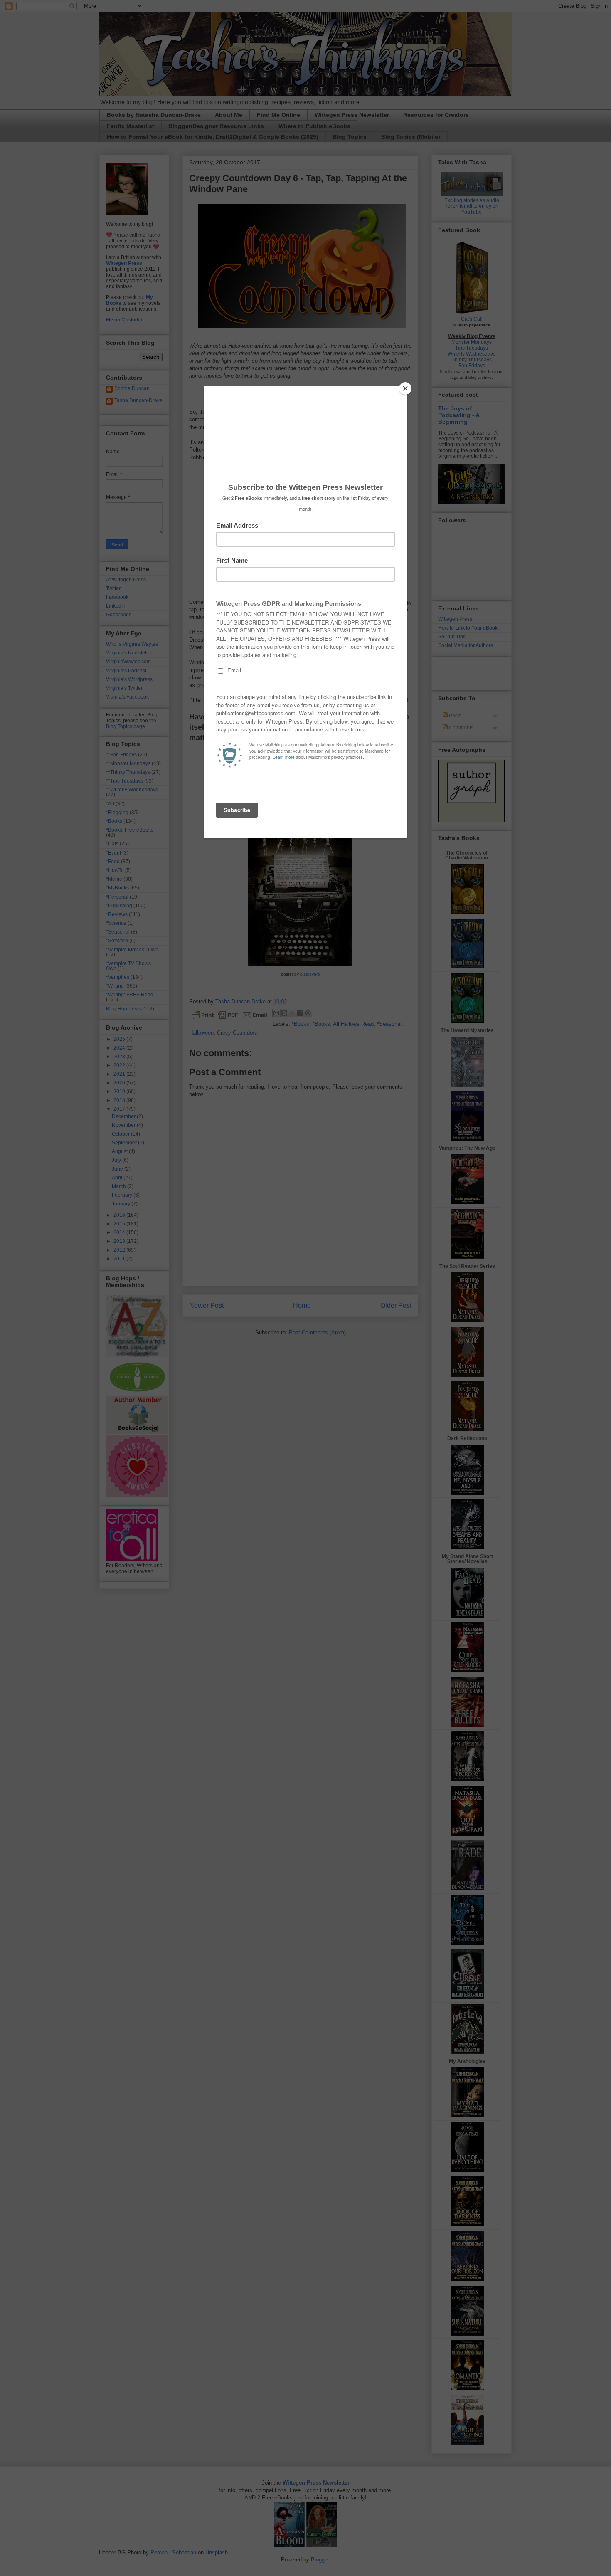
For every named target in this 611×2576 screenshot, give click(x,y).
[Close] (405, 388)
